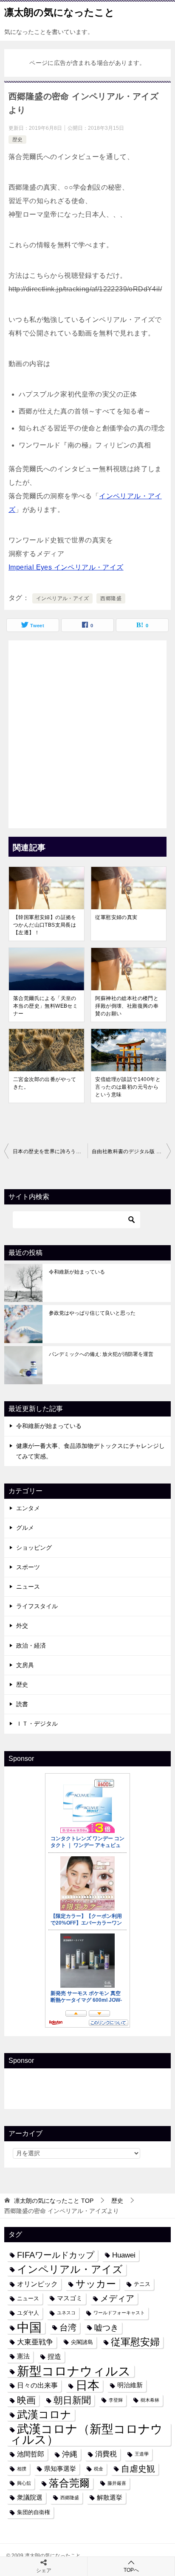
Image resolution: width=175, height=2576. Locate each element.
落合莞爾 (69, 2483)
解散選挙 (110, 2498)
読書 (22, 1704)
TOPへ (131, 2570)
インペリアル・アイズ (62, 598)
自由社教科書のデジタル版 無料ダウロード (131, 1151)
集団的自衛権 (34, 2512)
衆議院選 (30, 2498)
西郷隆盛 (111, 598)
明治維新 (130, 2385)
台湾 (68, 2327)
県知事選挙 (60, 2469)
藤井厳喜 (117, 2483)
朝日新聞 (72, 2400)
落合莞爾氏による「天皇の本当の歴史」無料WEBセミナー (45, 1006)
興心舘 (24, 2483)
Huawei (124, 2255)
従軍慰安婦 (135, 2342)
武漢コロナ (44, 2414)
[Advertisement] (87, 732)
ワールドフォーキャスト (119, 2313)
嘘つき (106, 2327)
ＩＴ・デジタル (37, 1724)
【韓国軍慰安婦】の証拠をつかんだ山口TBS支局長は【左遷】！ (45, 925)
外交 (22, 1626)
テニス (142, 2284)
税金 (99, 2469)
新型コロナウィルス (74, 2371)
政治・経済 (31, 1646)
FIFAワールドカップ (56, 2255)
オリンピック (37, 2284)
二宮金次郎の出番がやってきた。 (45, 1083)
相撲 (22, 2469)
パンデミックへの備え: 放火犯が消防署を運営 (101, 1354)
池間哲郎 (31, 2454)
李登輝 (116, 2400)
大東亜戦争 (35, 2342)
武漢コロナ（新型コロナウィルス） (86, 2434)
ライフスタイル (37, 1606)
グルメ (25, 1528)
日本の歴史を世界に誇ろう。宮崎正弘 (50, 1151)
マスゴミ (70, 2298)
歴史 (17, 140)
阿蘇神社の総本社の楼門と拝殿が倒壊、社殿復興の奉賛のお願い (127, 1006)
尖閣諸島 (82, 2342)
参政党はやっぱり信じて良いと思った (92, 1313)
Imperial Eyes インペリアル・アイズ (66, 567)
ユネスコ (66, 2313)
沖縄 (70, 2454)
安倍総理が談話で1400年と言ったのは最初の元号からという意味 (128, 1087)
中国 (29, 2328)
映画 (26, 2400)
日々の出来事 (37, 2385)
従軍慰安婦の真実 (116, 917)
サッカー (96, 2284)
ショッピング (34, 1548)
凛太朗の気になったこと (59, 12)
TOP (54, 2201)
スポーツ (28, 1567)
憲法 (23, 2356)
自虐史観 (138, 2469)
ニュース (28, 1587)
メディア (117, 2298)
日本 (87, 2385)
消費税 (106, 2454)
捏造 (54, 2356)
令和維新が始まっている (77, 1272)
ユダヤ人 (28, 2313)
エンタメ (28, 1508)
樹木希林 (150, 2400)
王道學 (142, 2454)
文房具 (25, 1665)
